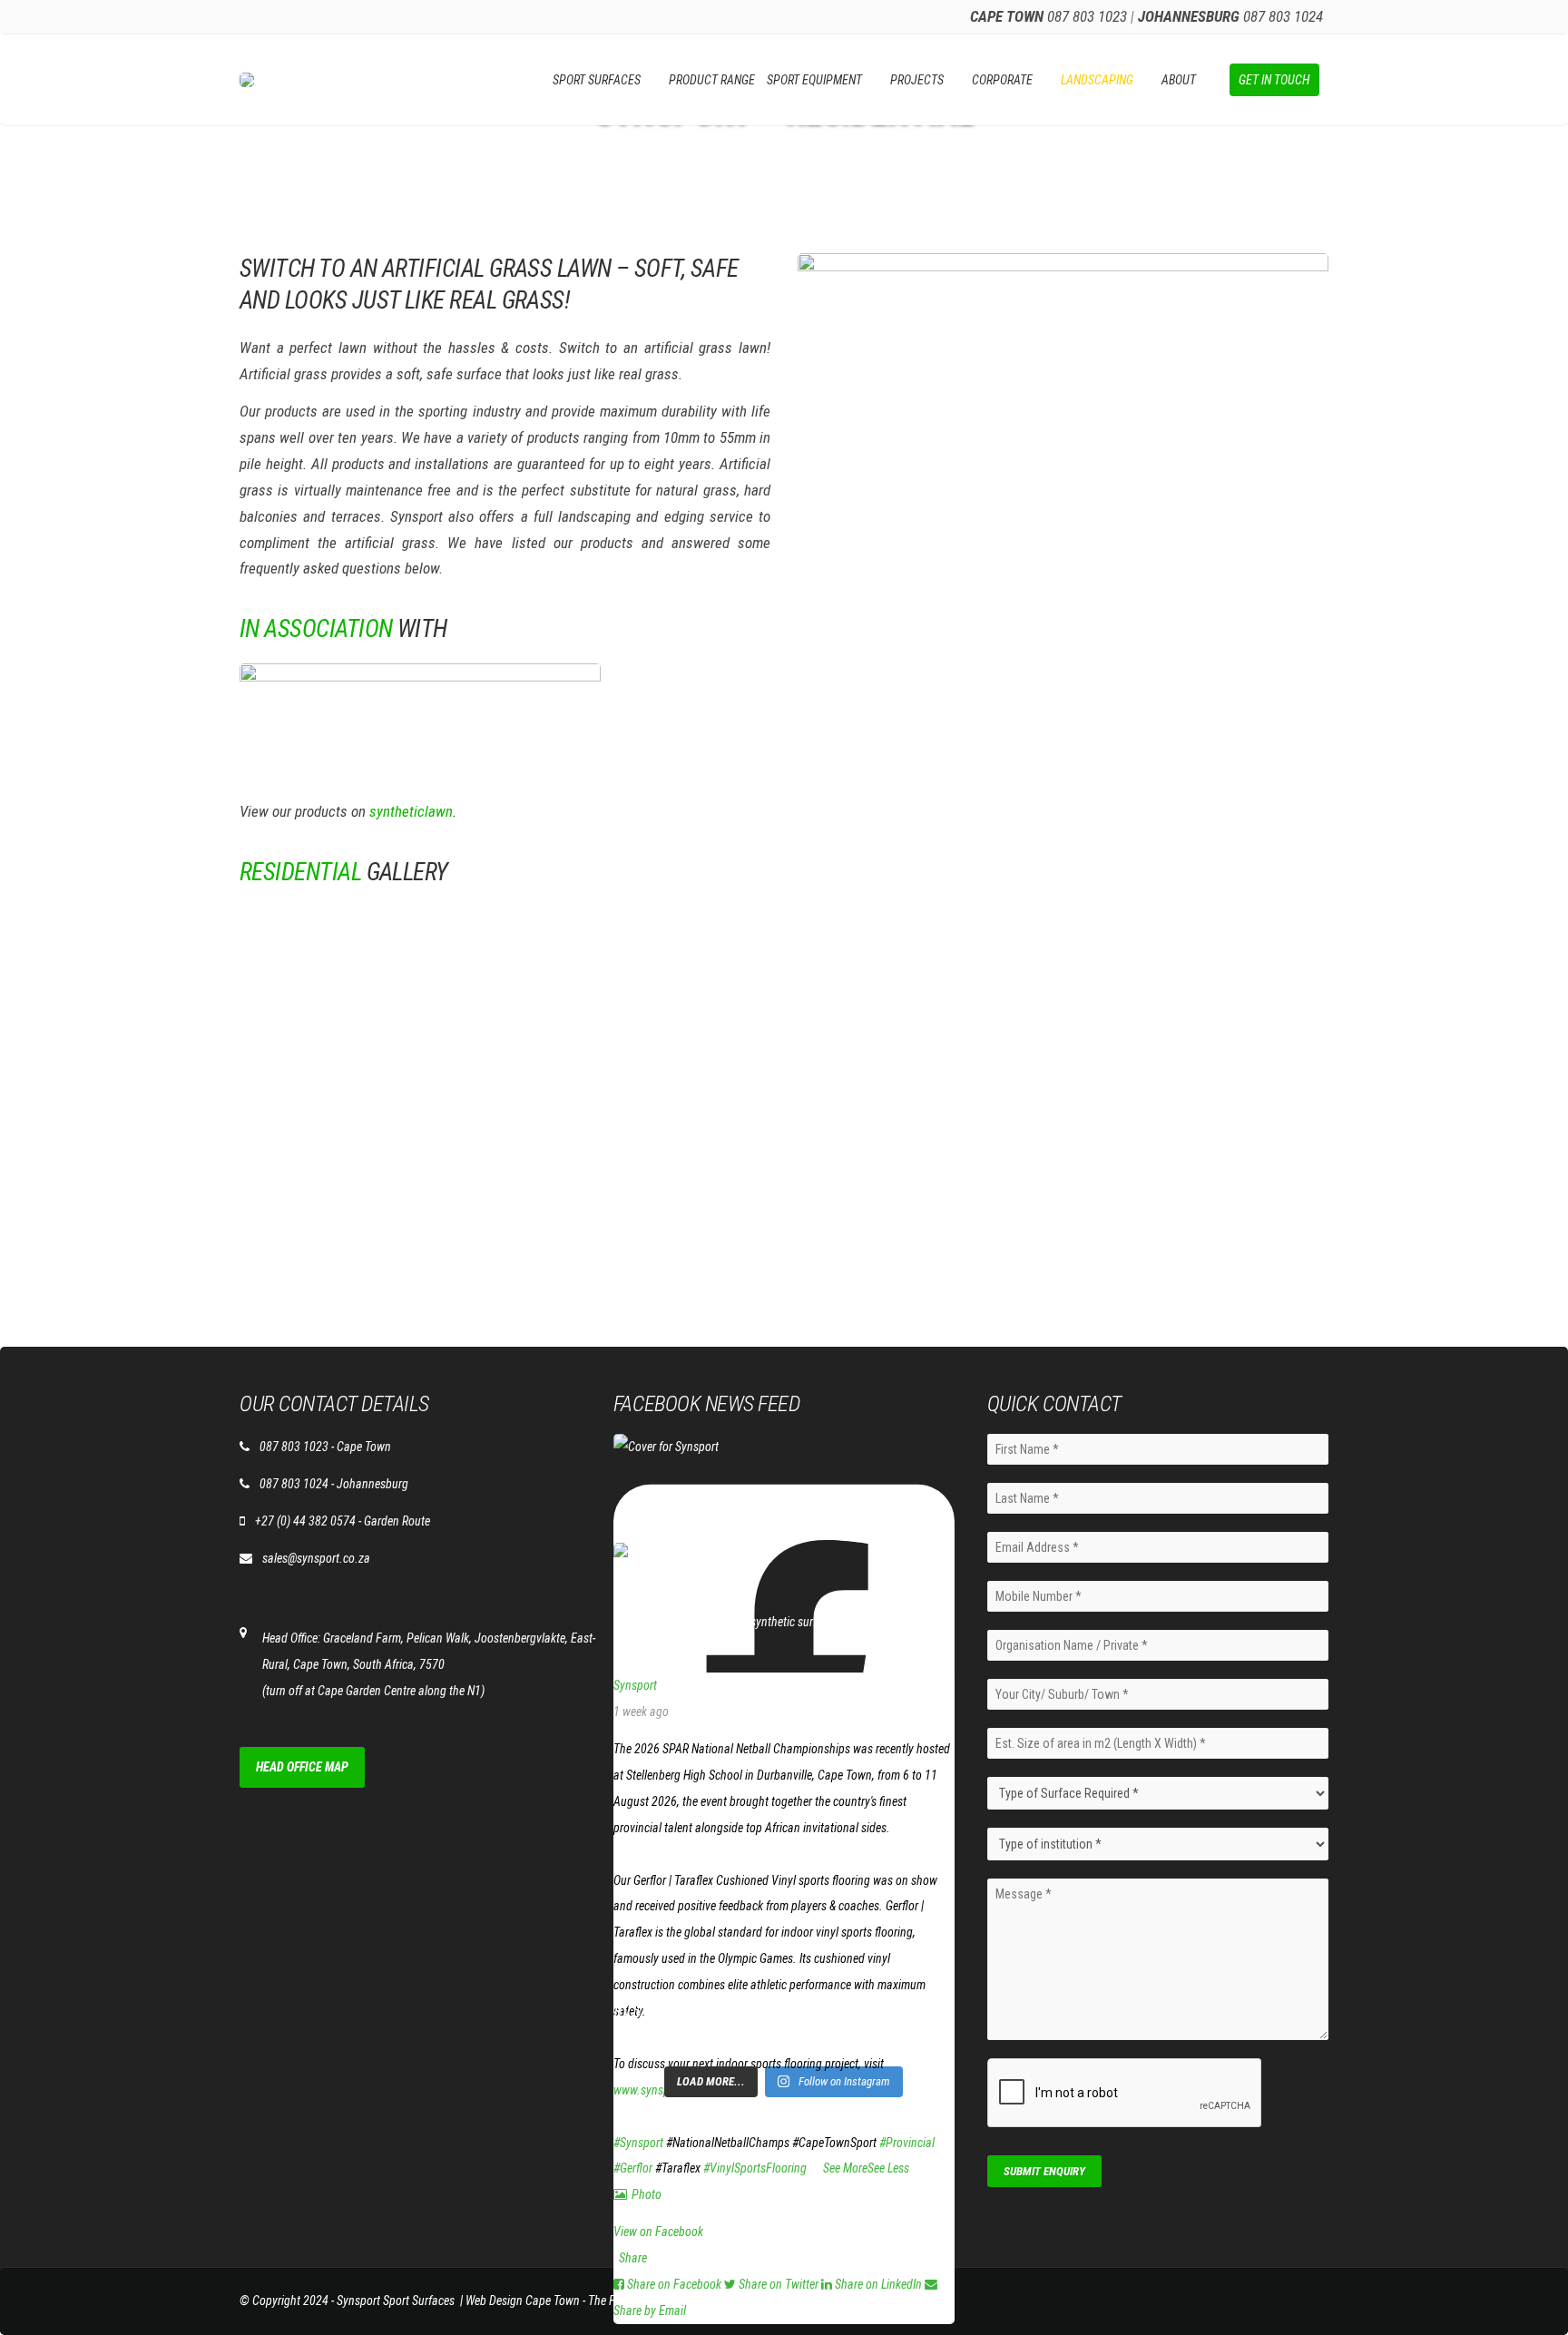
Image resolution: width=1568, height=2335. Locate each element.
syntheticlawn (411, 811)
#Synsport (638, 2143)
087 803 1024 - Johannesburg (334, 1484)
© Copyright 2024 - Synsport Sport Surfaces (347, 2301)
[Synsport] (642, 1555)
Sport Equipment (814, 80)
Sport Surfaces (597, 80)
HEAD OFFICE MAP (302, 1767)
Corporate (1002, 80)
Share (633, 2258)
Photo (647, 2194)
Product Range (712, 80)
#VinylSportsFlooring (755, 2168)
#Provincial (907, 2143)
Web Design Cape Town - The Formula (558, 2301)
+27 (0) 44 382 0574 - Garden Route (343, 1521)
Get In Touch (1274, 80)
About (1179, 80)
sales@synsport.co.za (316, 1558)
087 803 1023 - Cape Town (325, 1447)
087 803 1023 (1087, 16)
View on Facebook (658, 2232)
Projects (917, 80)
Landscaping (1097, 80)
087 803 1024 (1283, 16)
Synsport (635, 1685)
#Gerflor (633, 2168)
